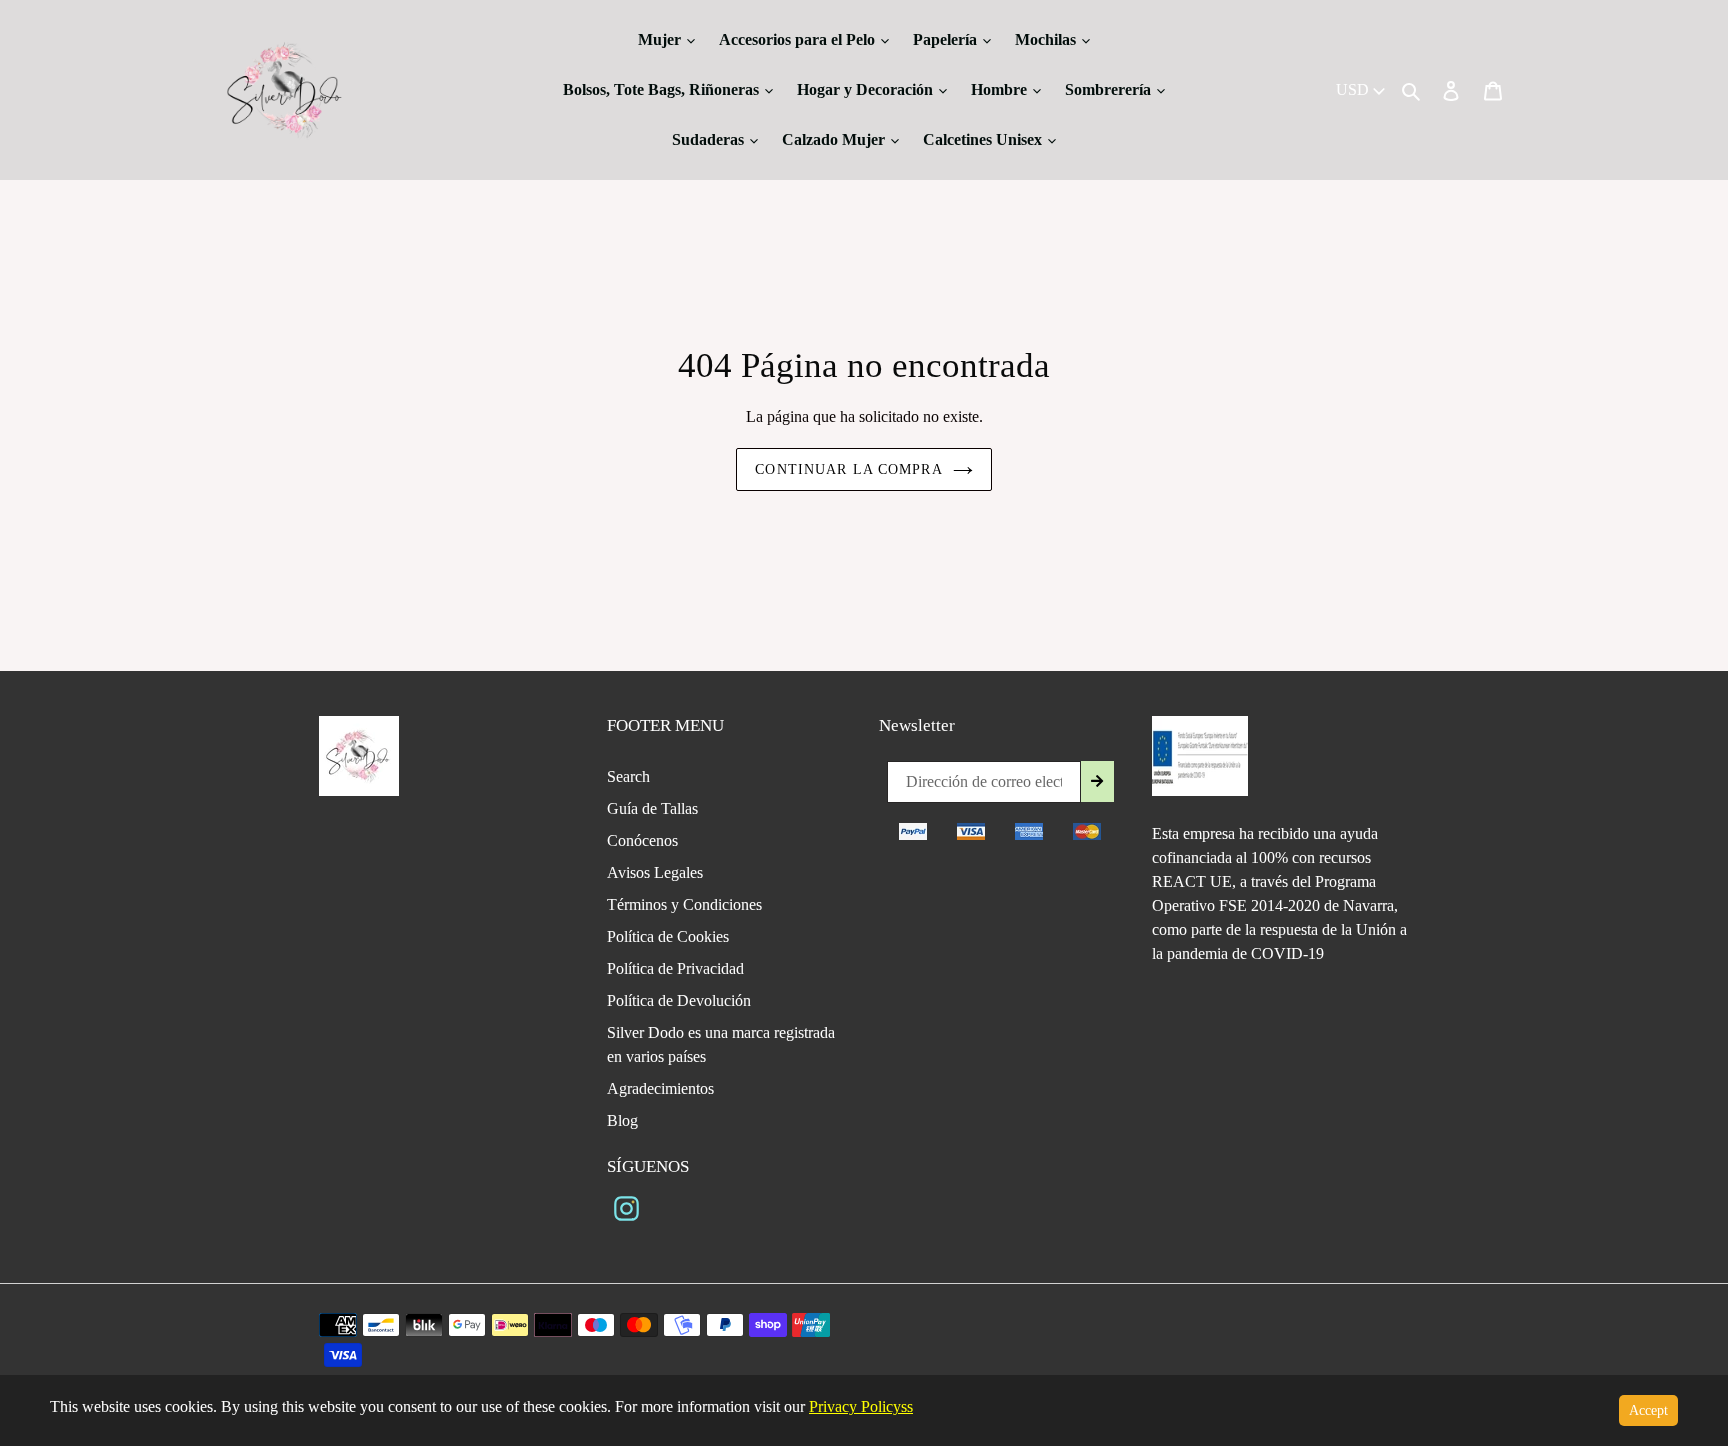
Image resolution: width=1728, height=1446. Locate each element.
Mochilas (1047, 39)
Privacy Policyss (861, 1406)
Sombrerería (1110, 89)
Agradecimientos (660, 1088)
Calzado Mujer (835, 139)
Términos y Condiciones (684, 904)
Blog (622, 1120)
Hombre (1001, 89)
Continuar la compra (848, 469)
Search (628, 776)
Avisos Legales (655, 872)
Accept (1648, 1410)
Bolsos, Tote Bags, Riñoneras (663, 89)
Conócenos (642, 840)
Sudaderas (710, 139)
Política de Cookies (668, 936)
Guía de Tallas (652, 808)
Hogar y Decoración (867, 89)
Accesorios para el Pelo (799, 39)
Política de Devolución (679, 1000)
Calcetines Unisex (984, 139)
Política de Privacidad (675, 968)
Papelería (947, 39)
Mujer (661, 39)
